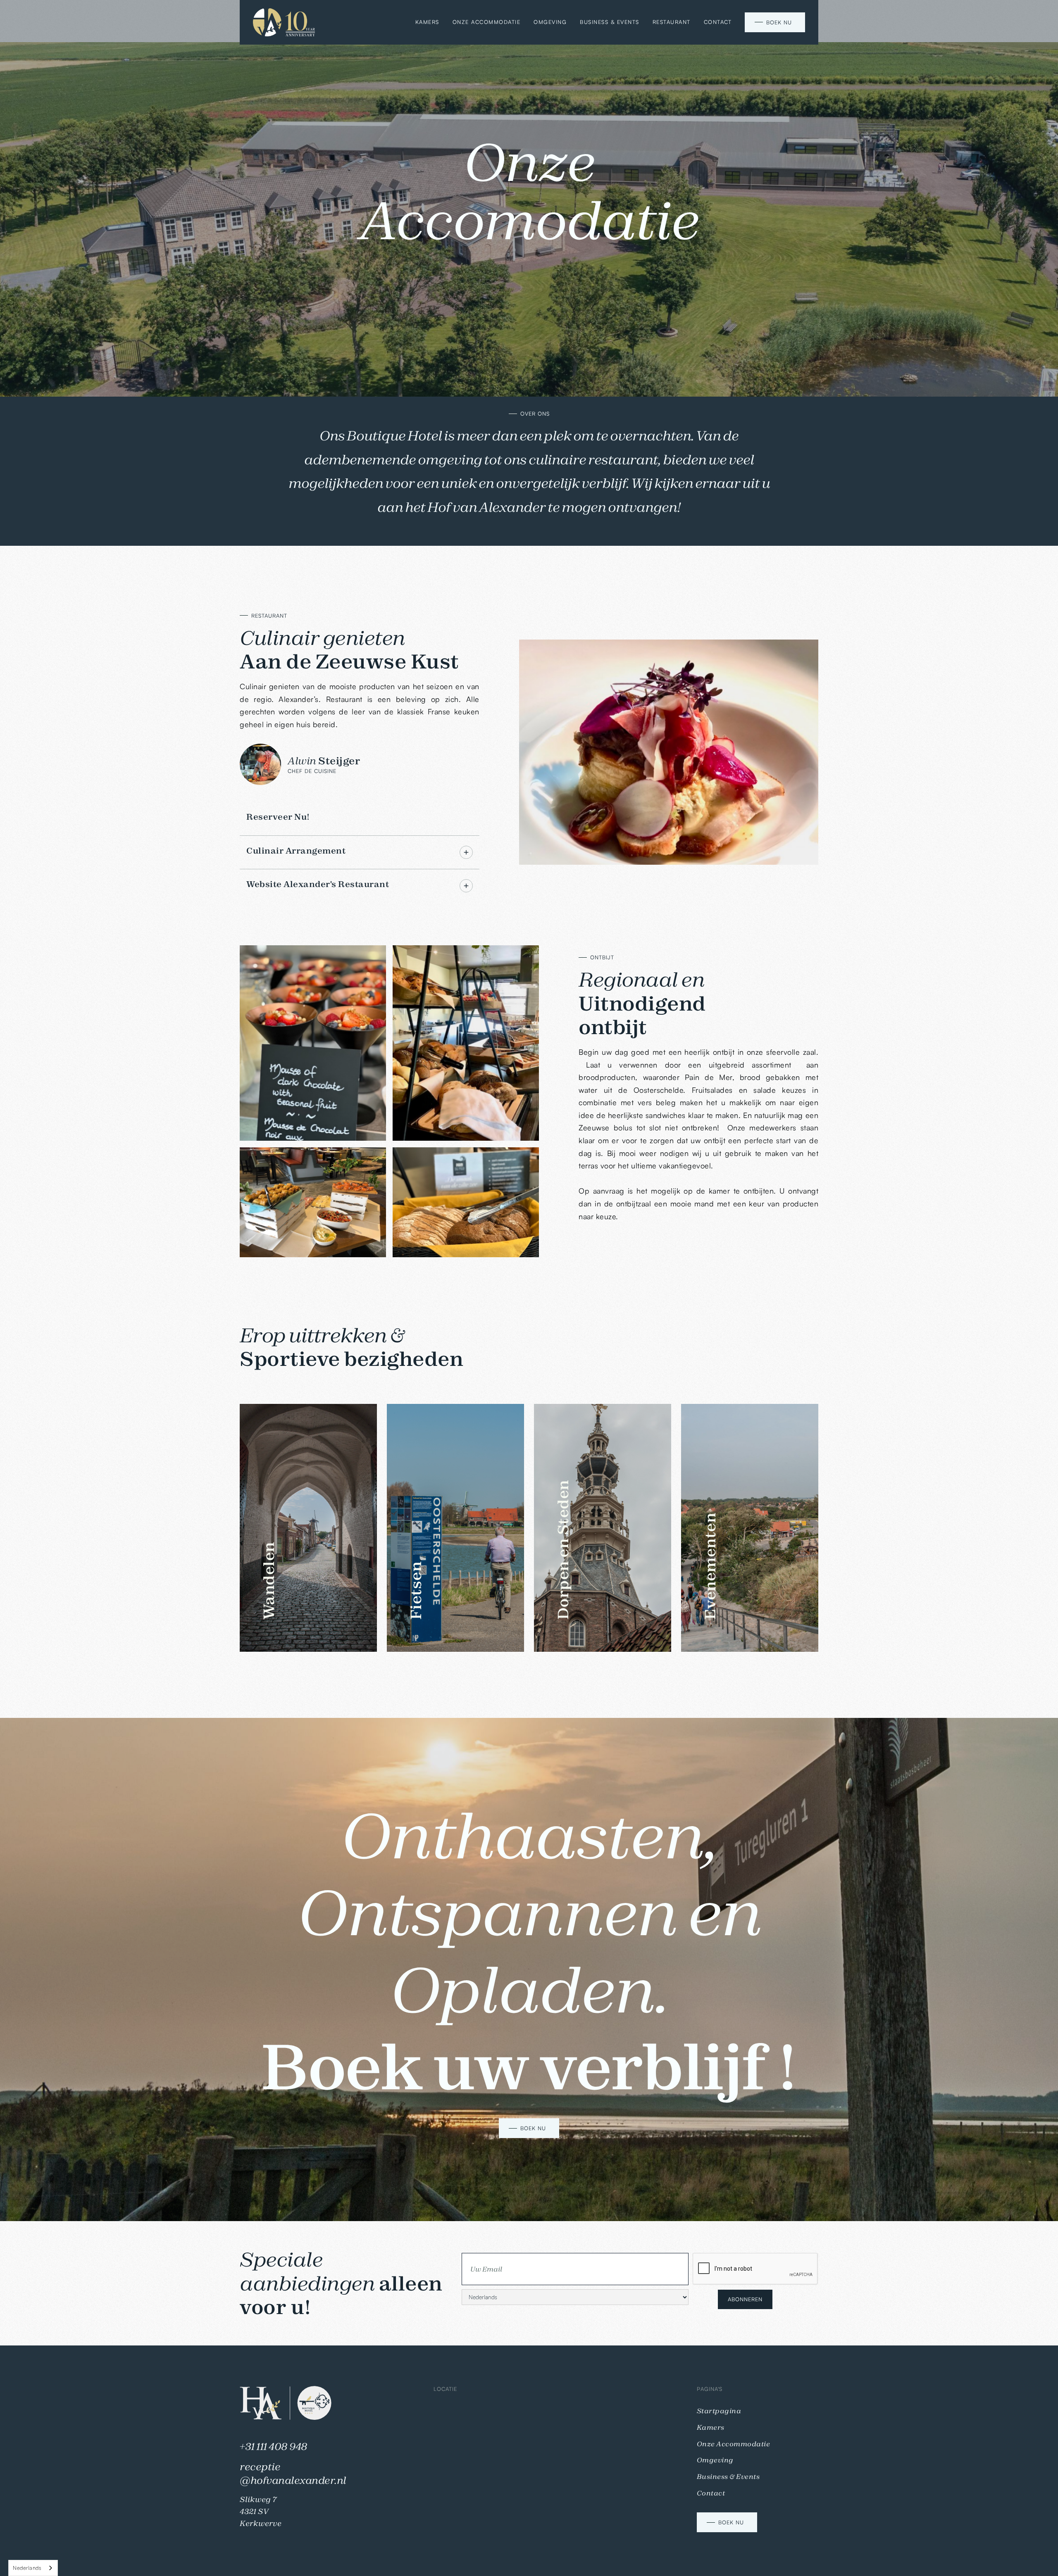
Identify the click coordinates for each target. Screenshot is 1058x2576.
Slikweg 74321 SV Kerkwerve (261, 2511)
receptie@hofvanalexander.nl (293, 2474)
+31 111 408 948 (274, 2446)
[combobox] (33, 2568)
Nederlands (27, 2568)
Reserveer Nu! (278, 817)
